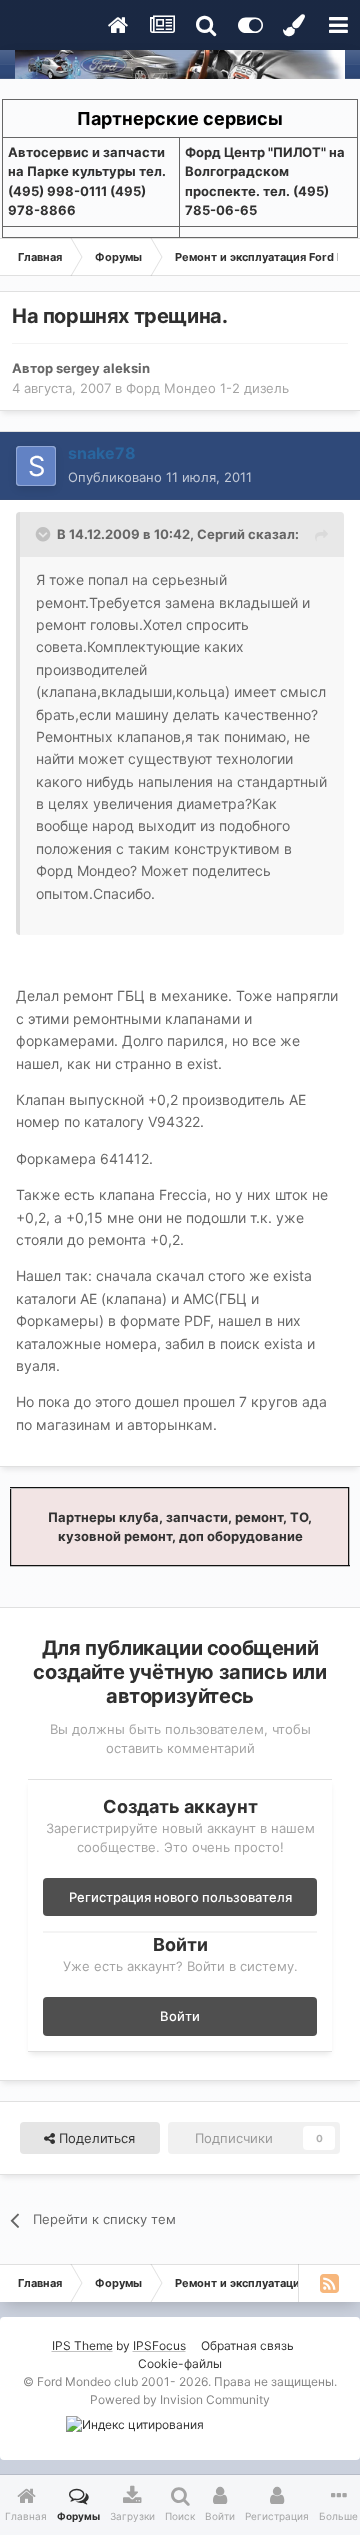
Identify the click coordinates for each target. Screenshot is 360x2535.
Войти (180, 2016)
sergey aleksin (103, 368)
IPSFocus (159, 2345)
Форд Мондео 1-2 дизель (207, 388)
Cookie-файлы (180, 2363)
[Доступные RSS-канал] (329, 2283)
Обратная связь (247, 2345)
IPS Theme (82, 2345)
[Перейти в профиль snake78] (36, 466)
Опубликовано (160, 477)
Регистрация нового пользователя (180, 1897)
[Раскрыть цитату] (45, 534)
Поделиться (95, 2138)
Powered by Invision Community (180, 2399)
